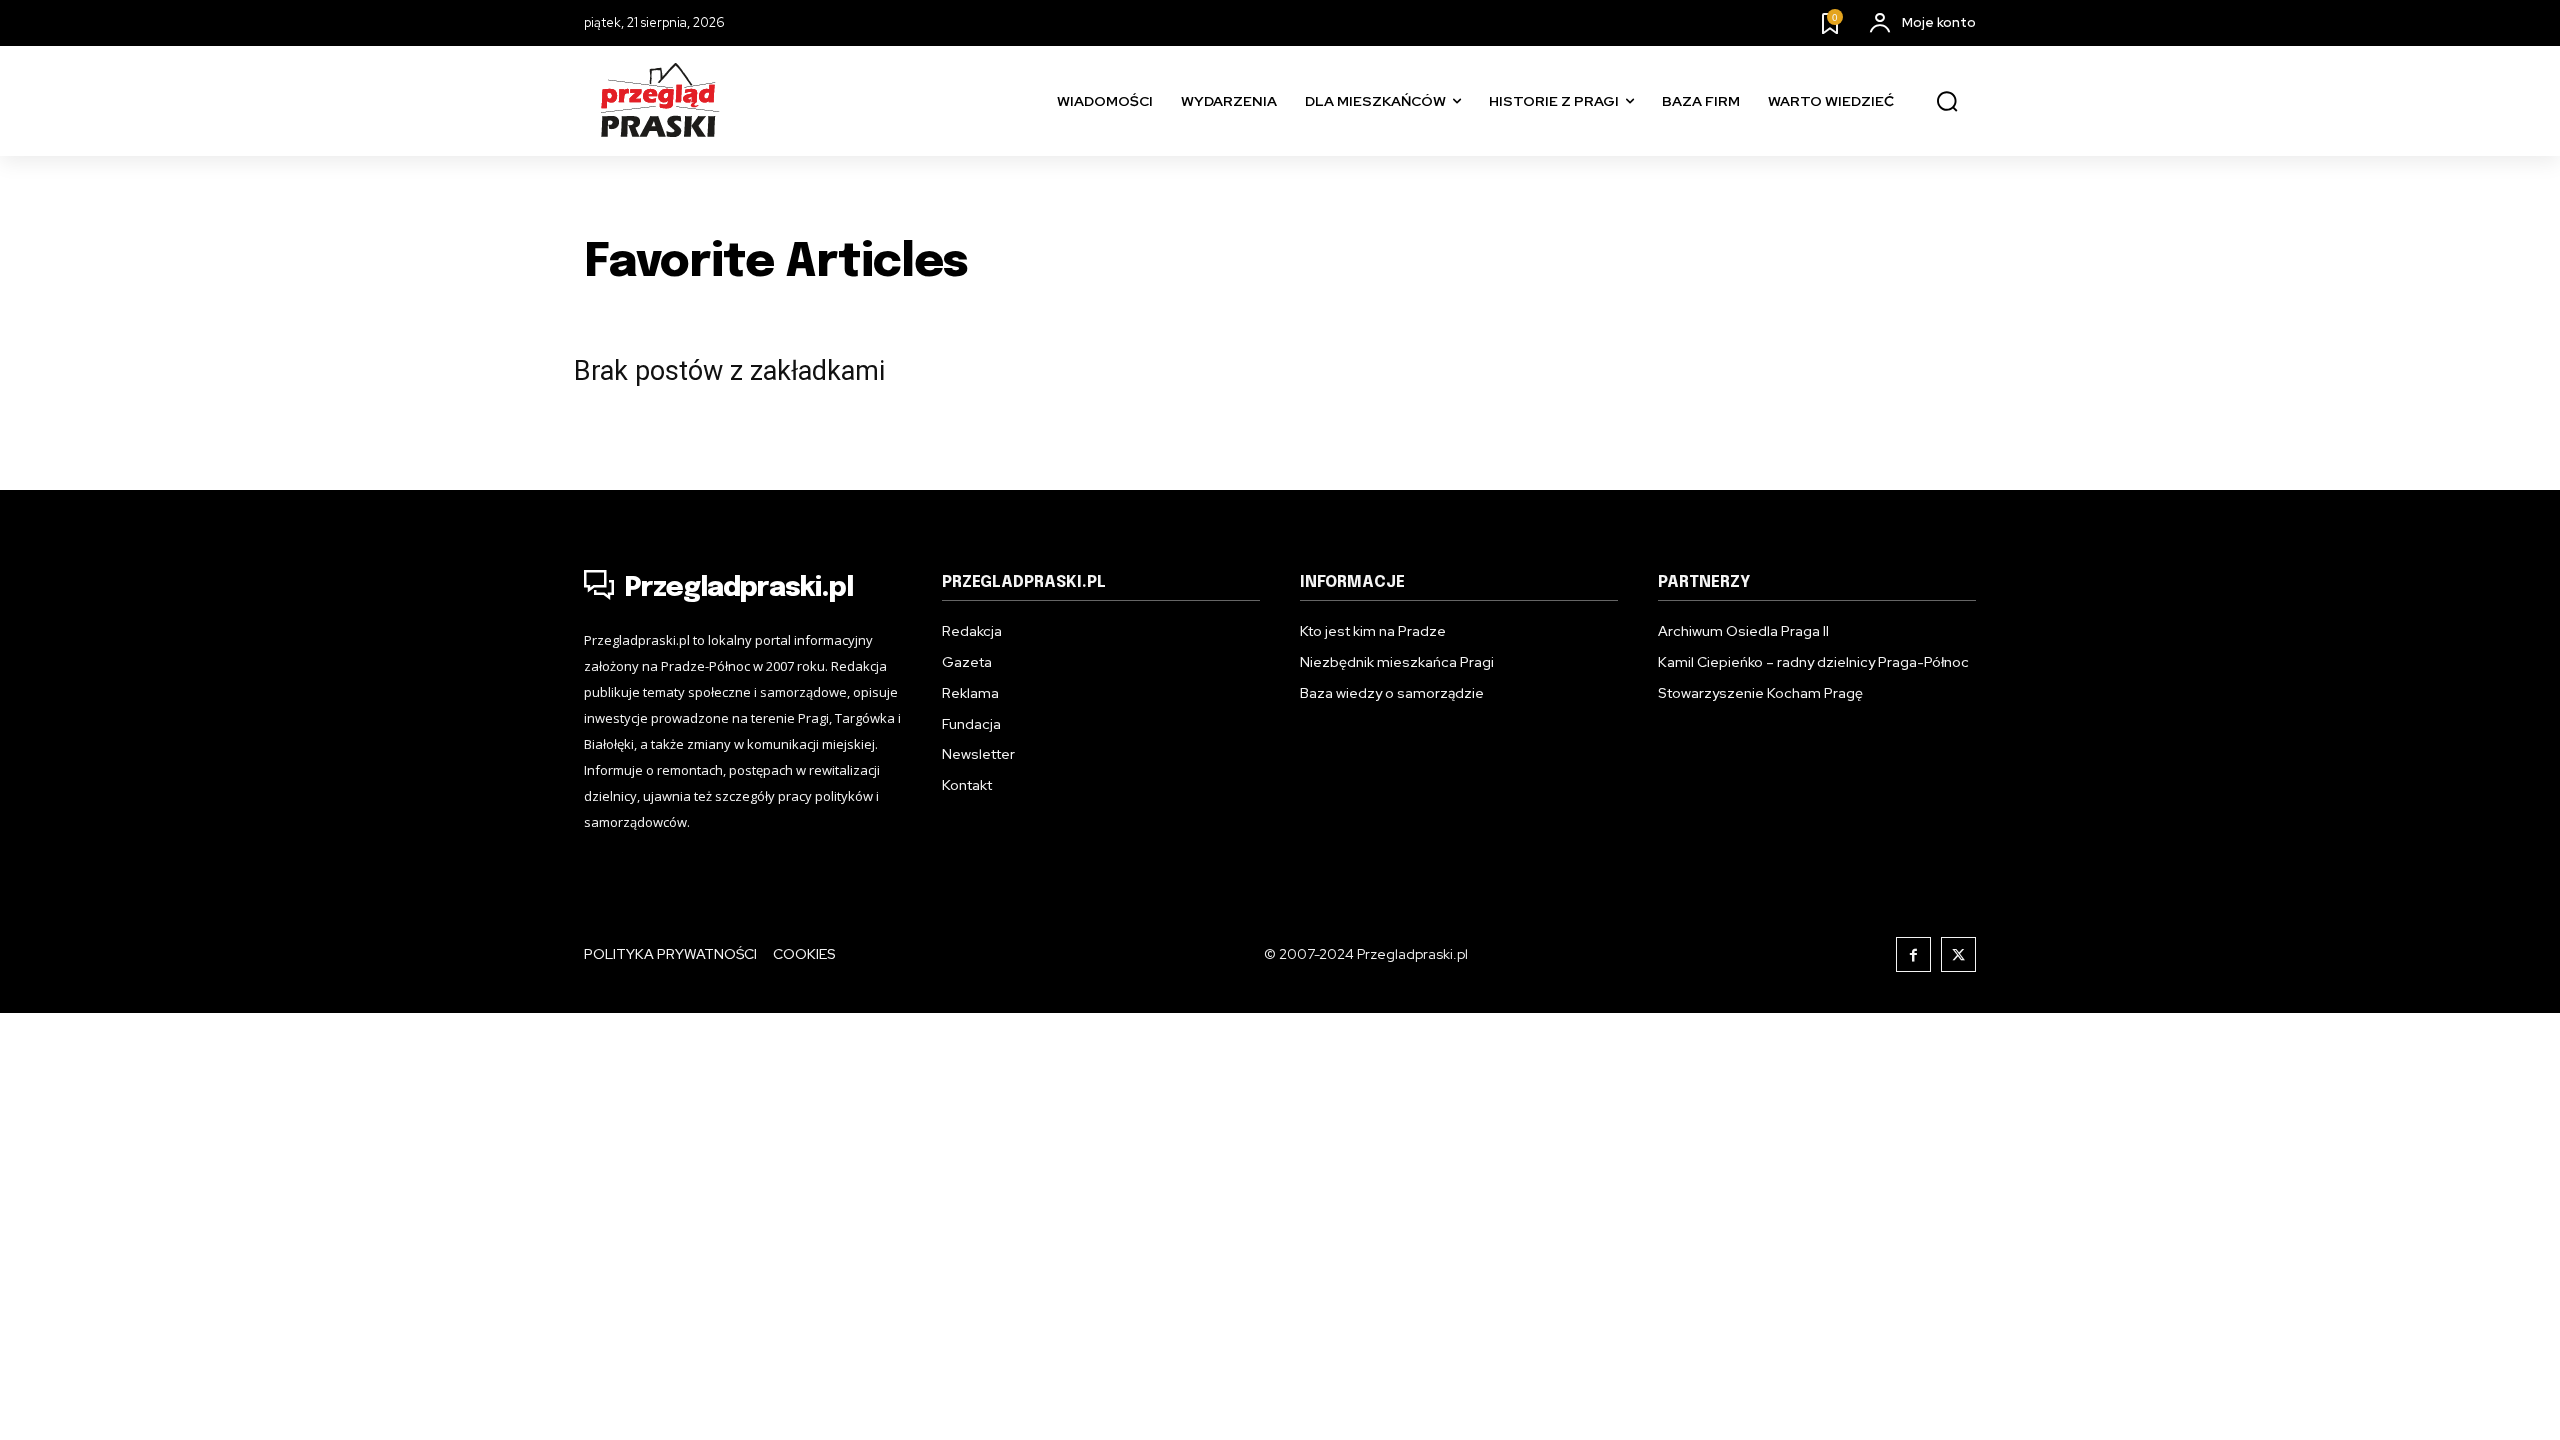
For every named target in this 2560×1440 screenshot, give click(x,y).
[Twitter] (1958, 954)
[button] (1947, 102)
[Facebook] (1913, 954)
